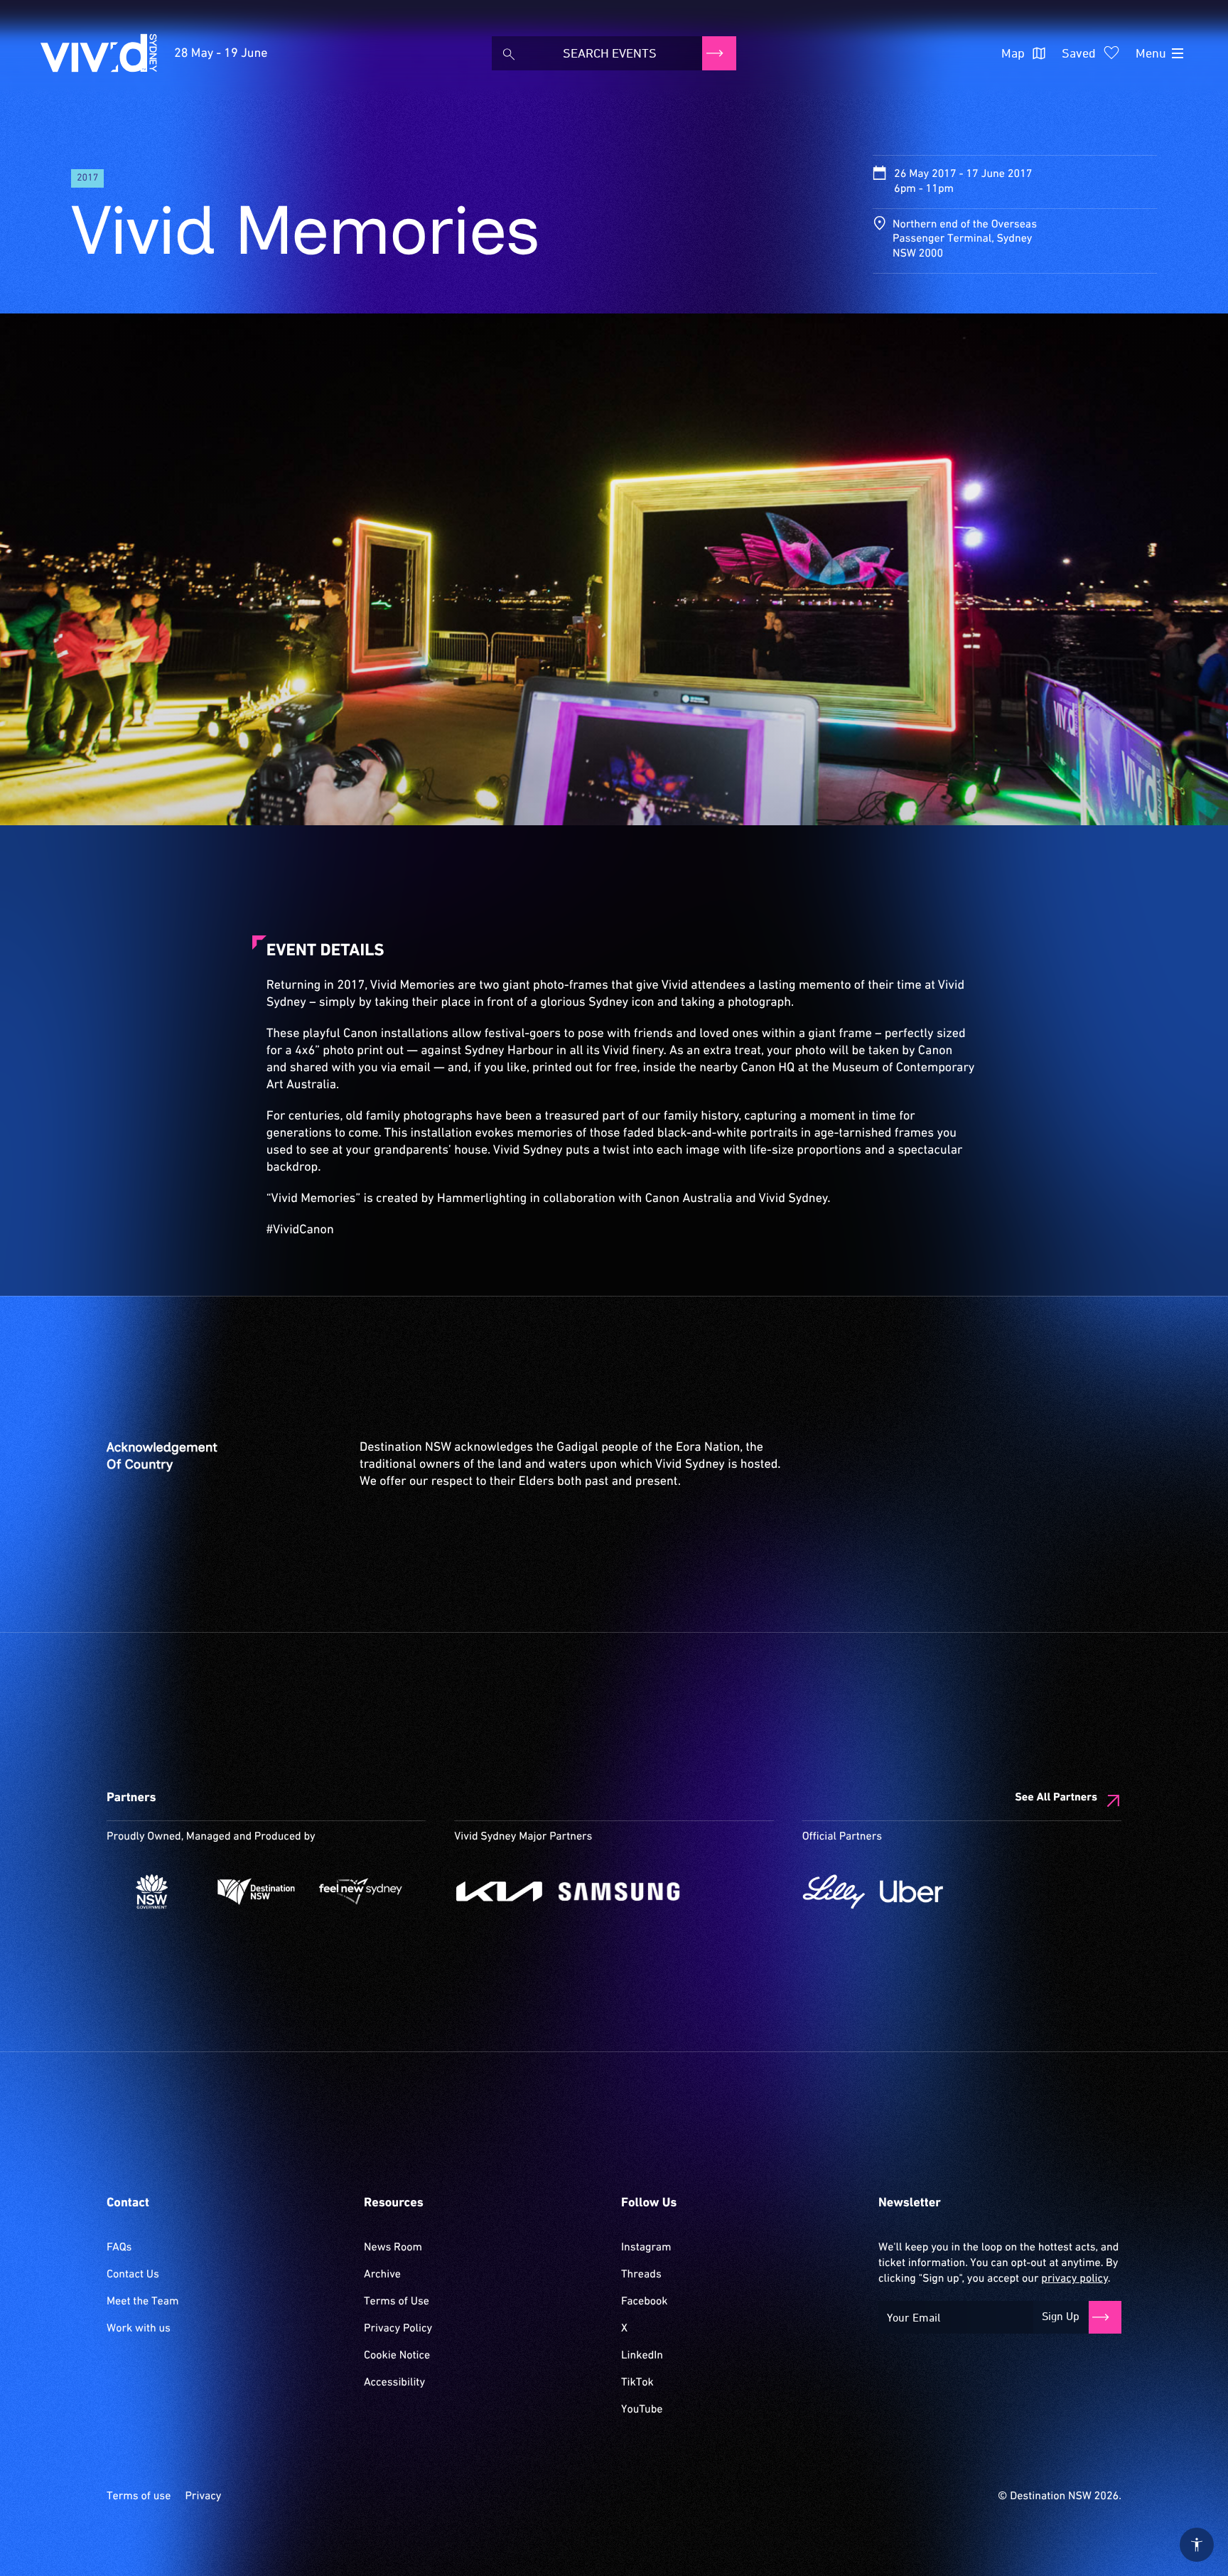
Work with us (139, 2329)
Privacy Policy (398, 2329)
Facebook (644, 2302)
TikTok (637, 2383)
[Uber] (911, 1891)
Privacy (203, 2496)
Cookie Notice (397, 2356)
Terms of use (139, 2496)
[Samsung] (619, 1891)
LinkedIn (642, 2356)
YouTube (642, 2410)
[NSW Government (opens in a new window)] (152, 1891)
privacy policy (1074, 2279)
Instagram (646, 2248)
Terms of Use (397, 2302)
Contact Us (133, 2275)
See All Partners (1056, 1798)
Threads (641, 2275)
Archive (382, 2275)
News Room (393, 2248)
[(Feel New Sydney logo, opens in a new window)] (361, 1891)
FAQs (119, 2248)
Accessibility (394, 2383)
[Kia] (499, 1891)
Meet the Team (143, 2302)
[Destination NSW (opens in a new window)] (256, 1891)
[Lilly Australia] (834, 1891)
